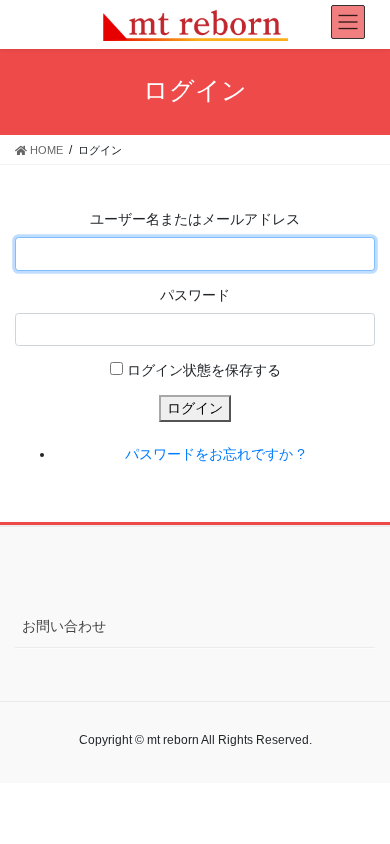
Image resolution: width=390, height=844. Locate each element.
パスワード (195, 295)
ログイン (195, 408)
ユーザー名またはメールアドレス (195, 219)
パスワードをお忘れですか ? (215, 454)
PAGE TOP (360, 801)
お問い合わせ (64, 626)
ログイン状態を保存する (204, 370)
